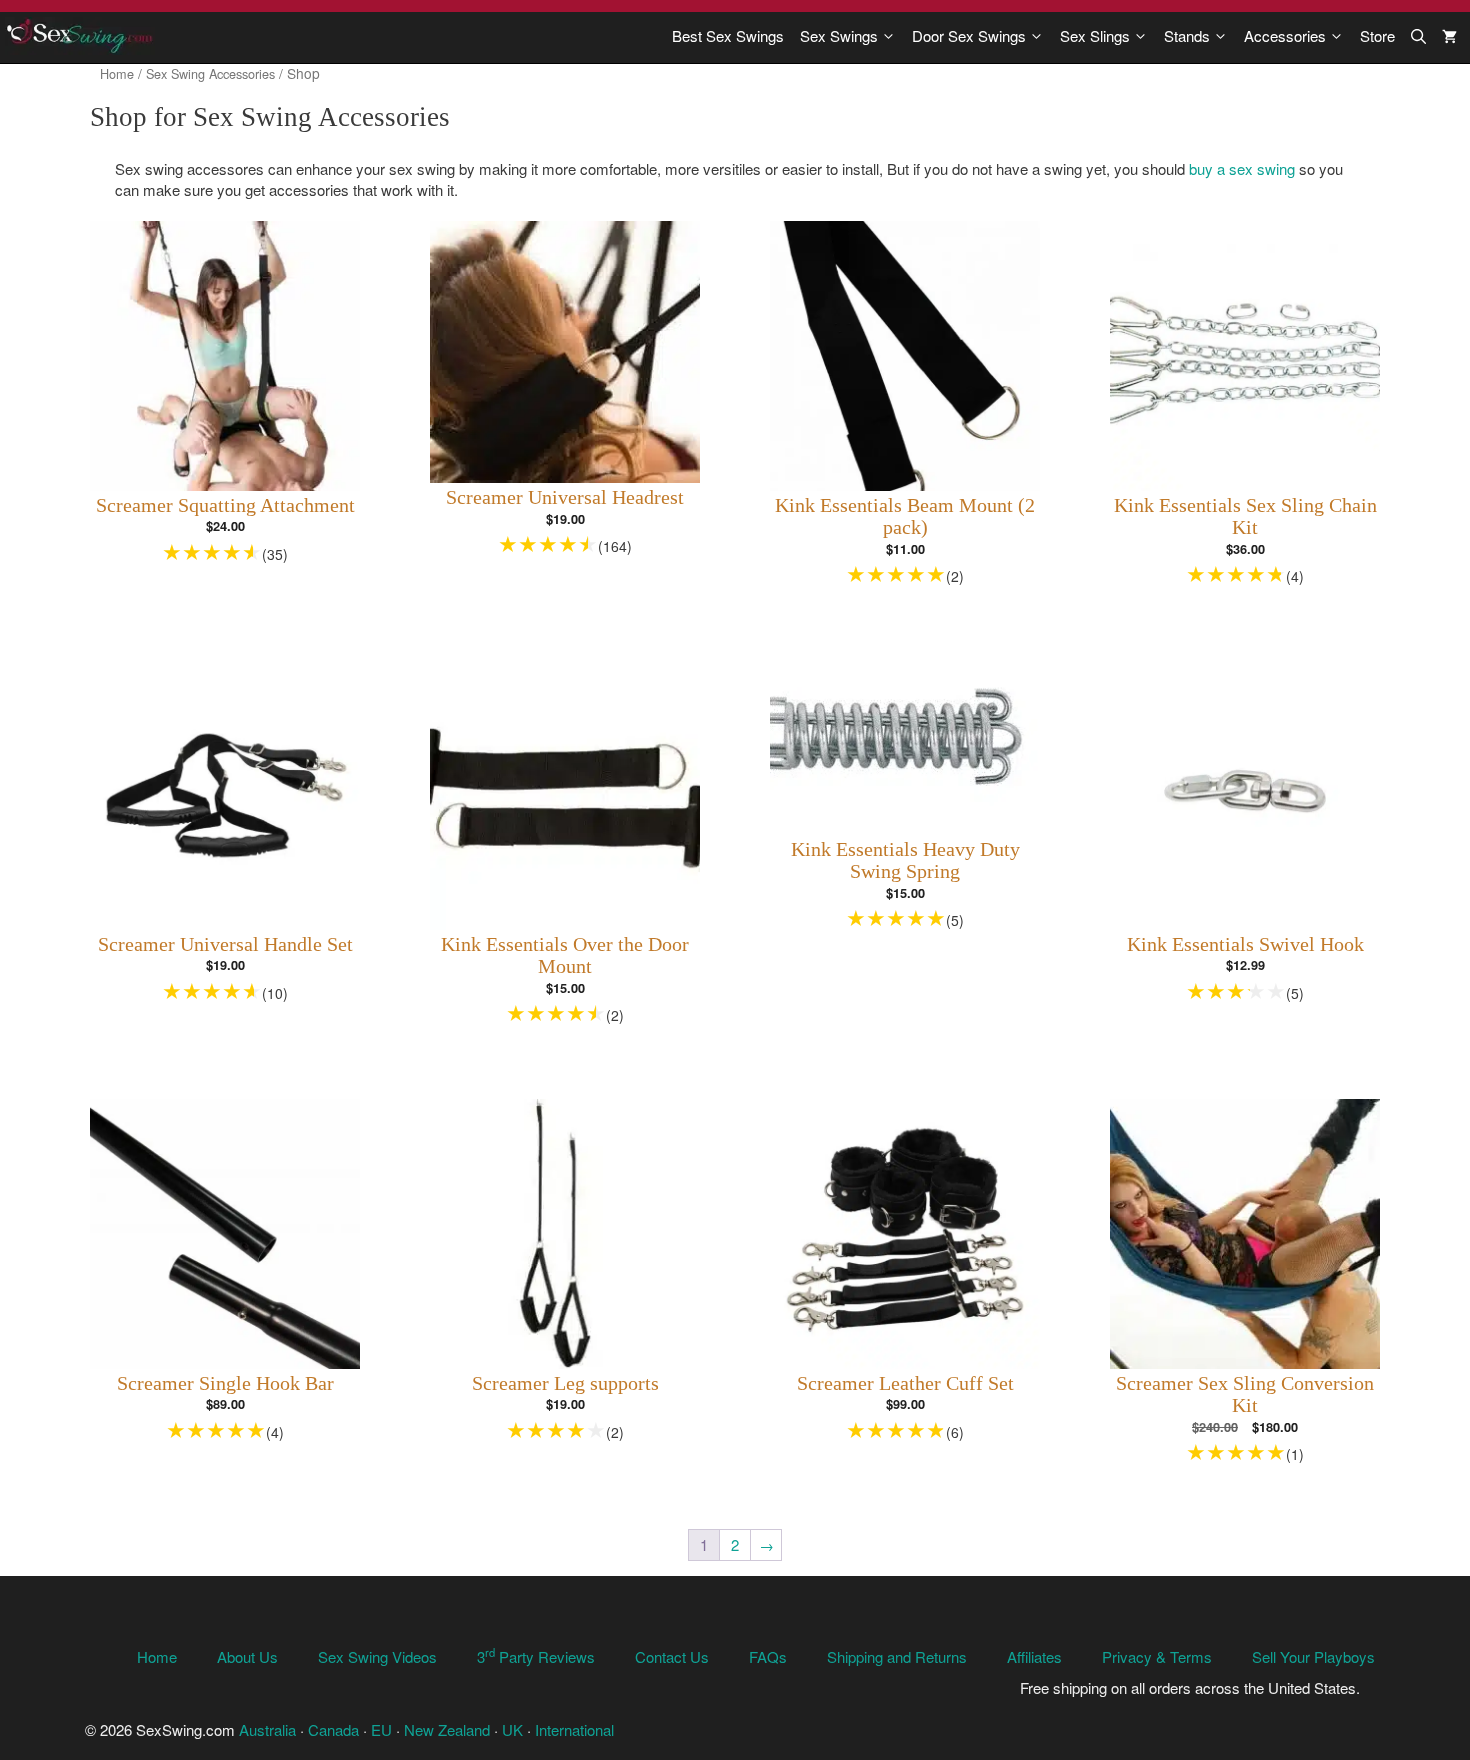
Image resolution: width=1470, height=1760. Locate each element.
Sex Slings (1095, 35)
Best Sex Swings (728, 35)
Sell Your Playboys (1313, 1656)
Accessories (1285, 35)
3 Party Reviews (536, 1656)
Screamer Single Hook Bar (225, 1383)
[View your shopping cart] (1449, 36)
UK (512, 1729)
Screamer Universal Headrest (565, 497)
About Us (247, 1656)
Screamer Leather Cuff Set (905, 1383)
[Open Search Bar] (1418, 36)
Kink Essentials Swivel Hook (1245, 944)
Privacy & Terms (1157, 1656)
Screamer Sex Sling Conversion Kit (1245, 1395)
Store (1377, 35)
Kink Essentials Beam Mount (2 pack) (905, 517)
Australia (267, 1729)
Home (117, 73)
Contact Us (672, 1656)
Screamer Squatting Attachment (225, 505)
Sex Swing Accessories (210, 73)
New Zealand (447, 1729)
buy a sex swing (1242, 168)
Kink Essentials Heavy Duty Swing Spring (905, 861)
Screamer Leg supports (565, 1383)
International (574, 1729)
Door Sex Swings (969, 35)
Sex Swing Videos (377, 1656)
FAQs (768, 1656)
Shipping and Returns (897, 1656)
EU (381, 1729)
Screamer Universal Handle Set (225, 944)
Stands (1187, 35)
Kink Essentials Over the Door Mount (565, 956)
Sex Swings (839, 35)
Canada (333, 1729)
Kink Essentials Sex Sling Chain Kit (1245, 517)
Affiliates (1034, 1656)
